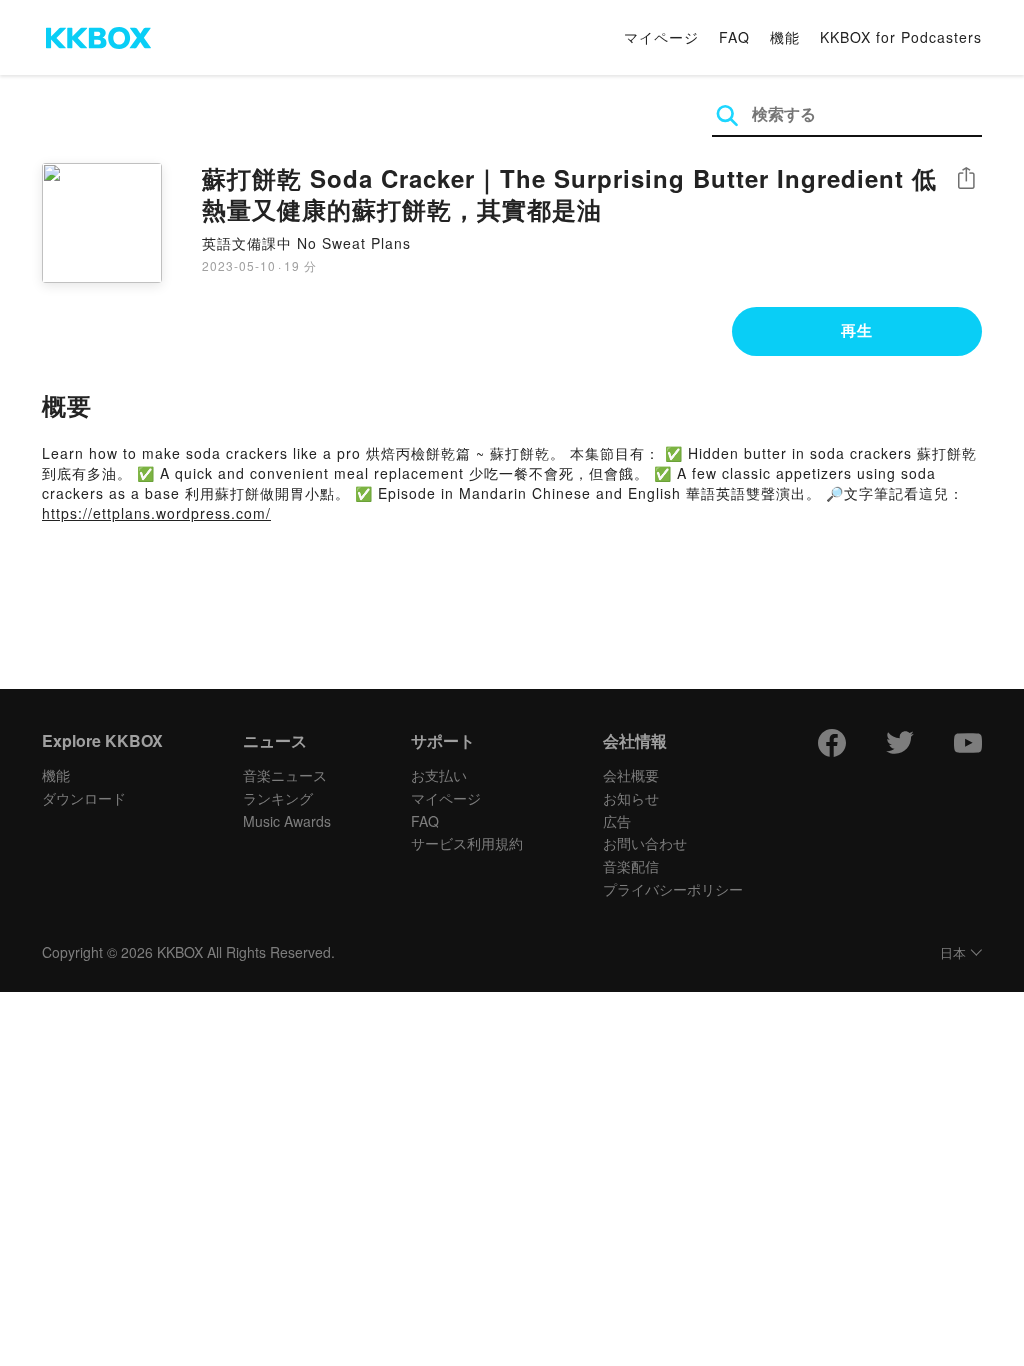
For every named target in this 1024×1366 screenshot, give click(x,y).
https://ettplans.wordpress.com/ (156, 513)
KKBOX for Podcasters (901, 37)
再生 (857, 330)
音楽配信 (631, 866)
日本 (953, 953)
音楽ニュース (285, 775)
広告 (617, 821)
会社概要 (631, 775)
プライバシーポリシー (673, 889)
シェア (966, 178)
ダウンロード (84, 798)
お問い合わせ (645, 843)
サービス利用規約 (467, 843)
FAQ (734, 37)
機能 (785, 37)
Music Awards (287, 821)
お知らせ (631, 798)
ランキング (278, 798)
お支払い (439, 775)
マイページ (661, 37)
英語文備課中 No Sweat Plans (306, 243)
